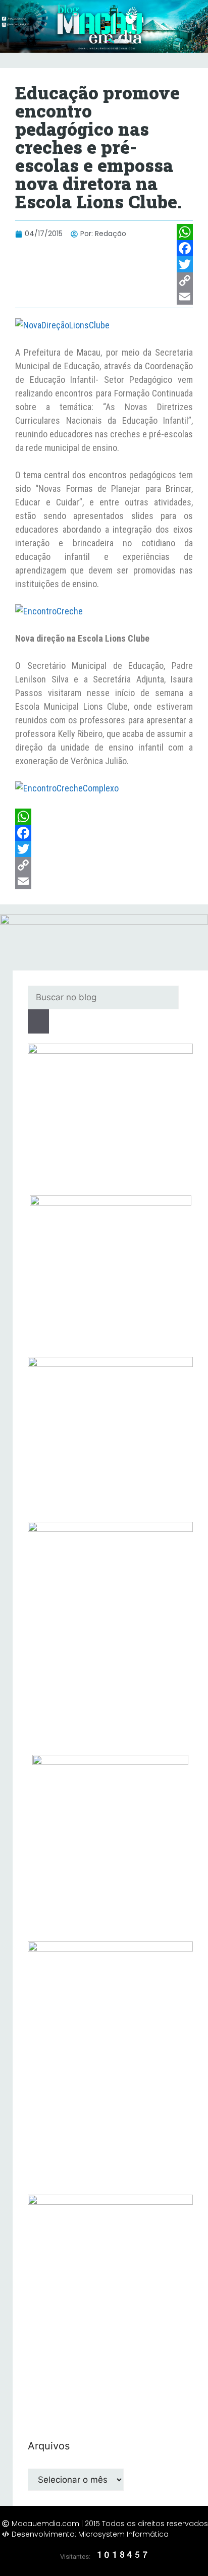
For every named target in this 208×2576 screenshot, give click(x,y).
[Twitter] (185, 264)
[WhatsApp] (185, 232)
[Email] (185, 297)
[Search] (38, 1021)
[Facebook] (185, 248)
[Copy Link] (185, 280)
